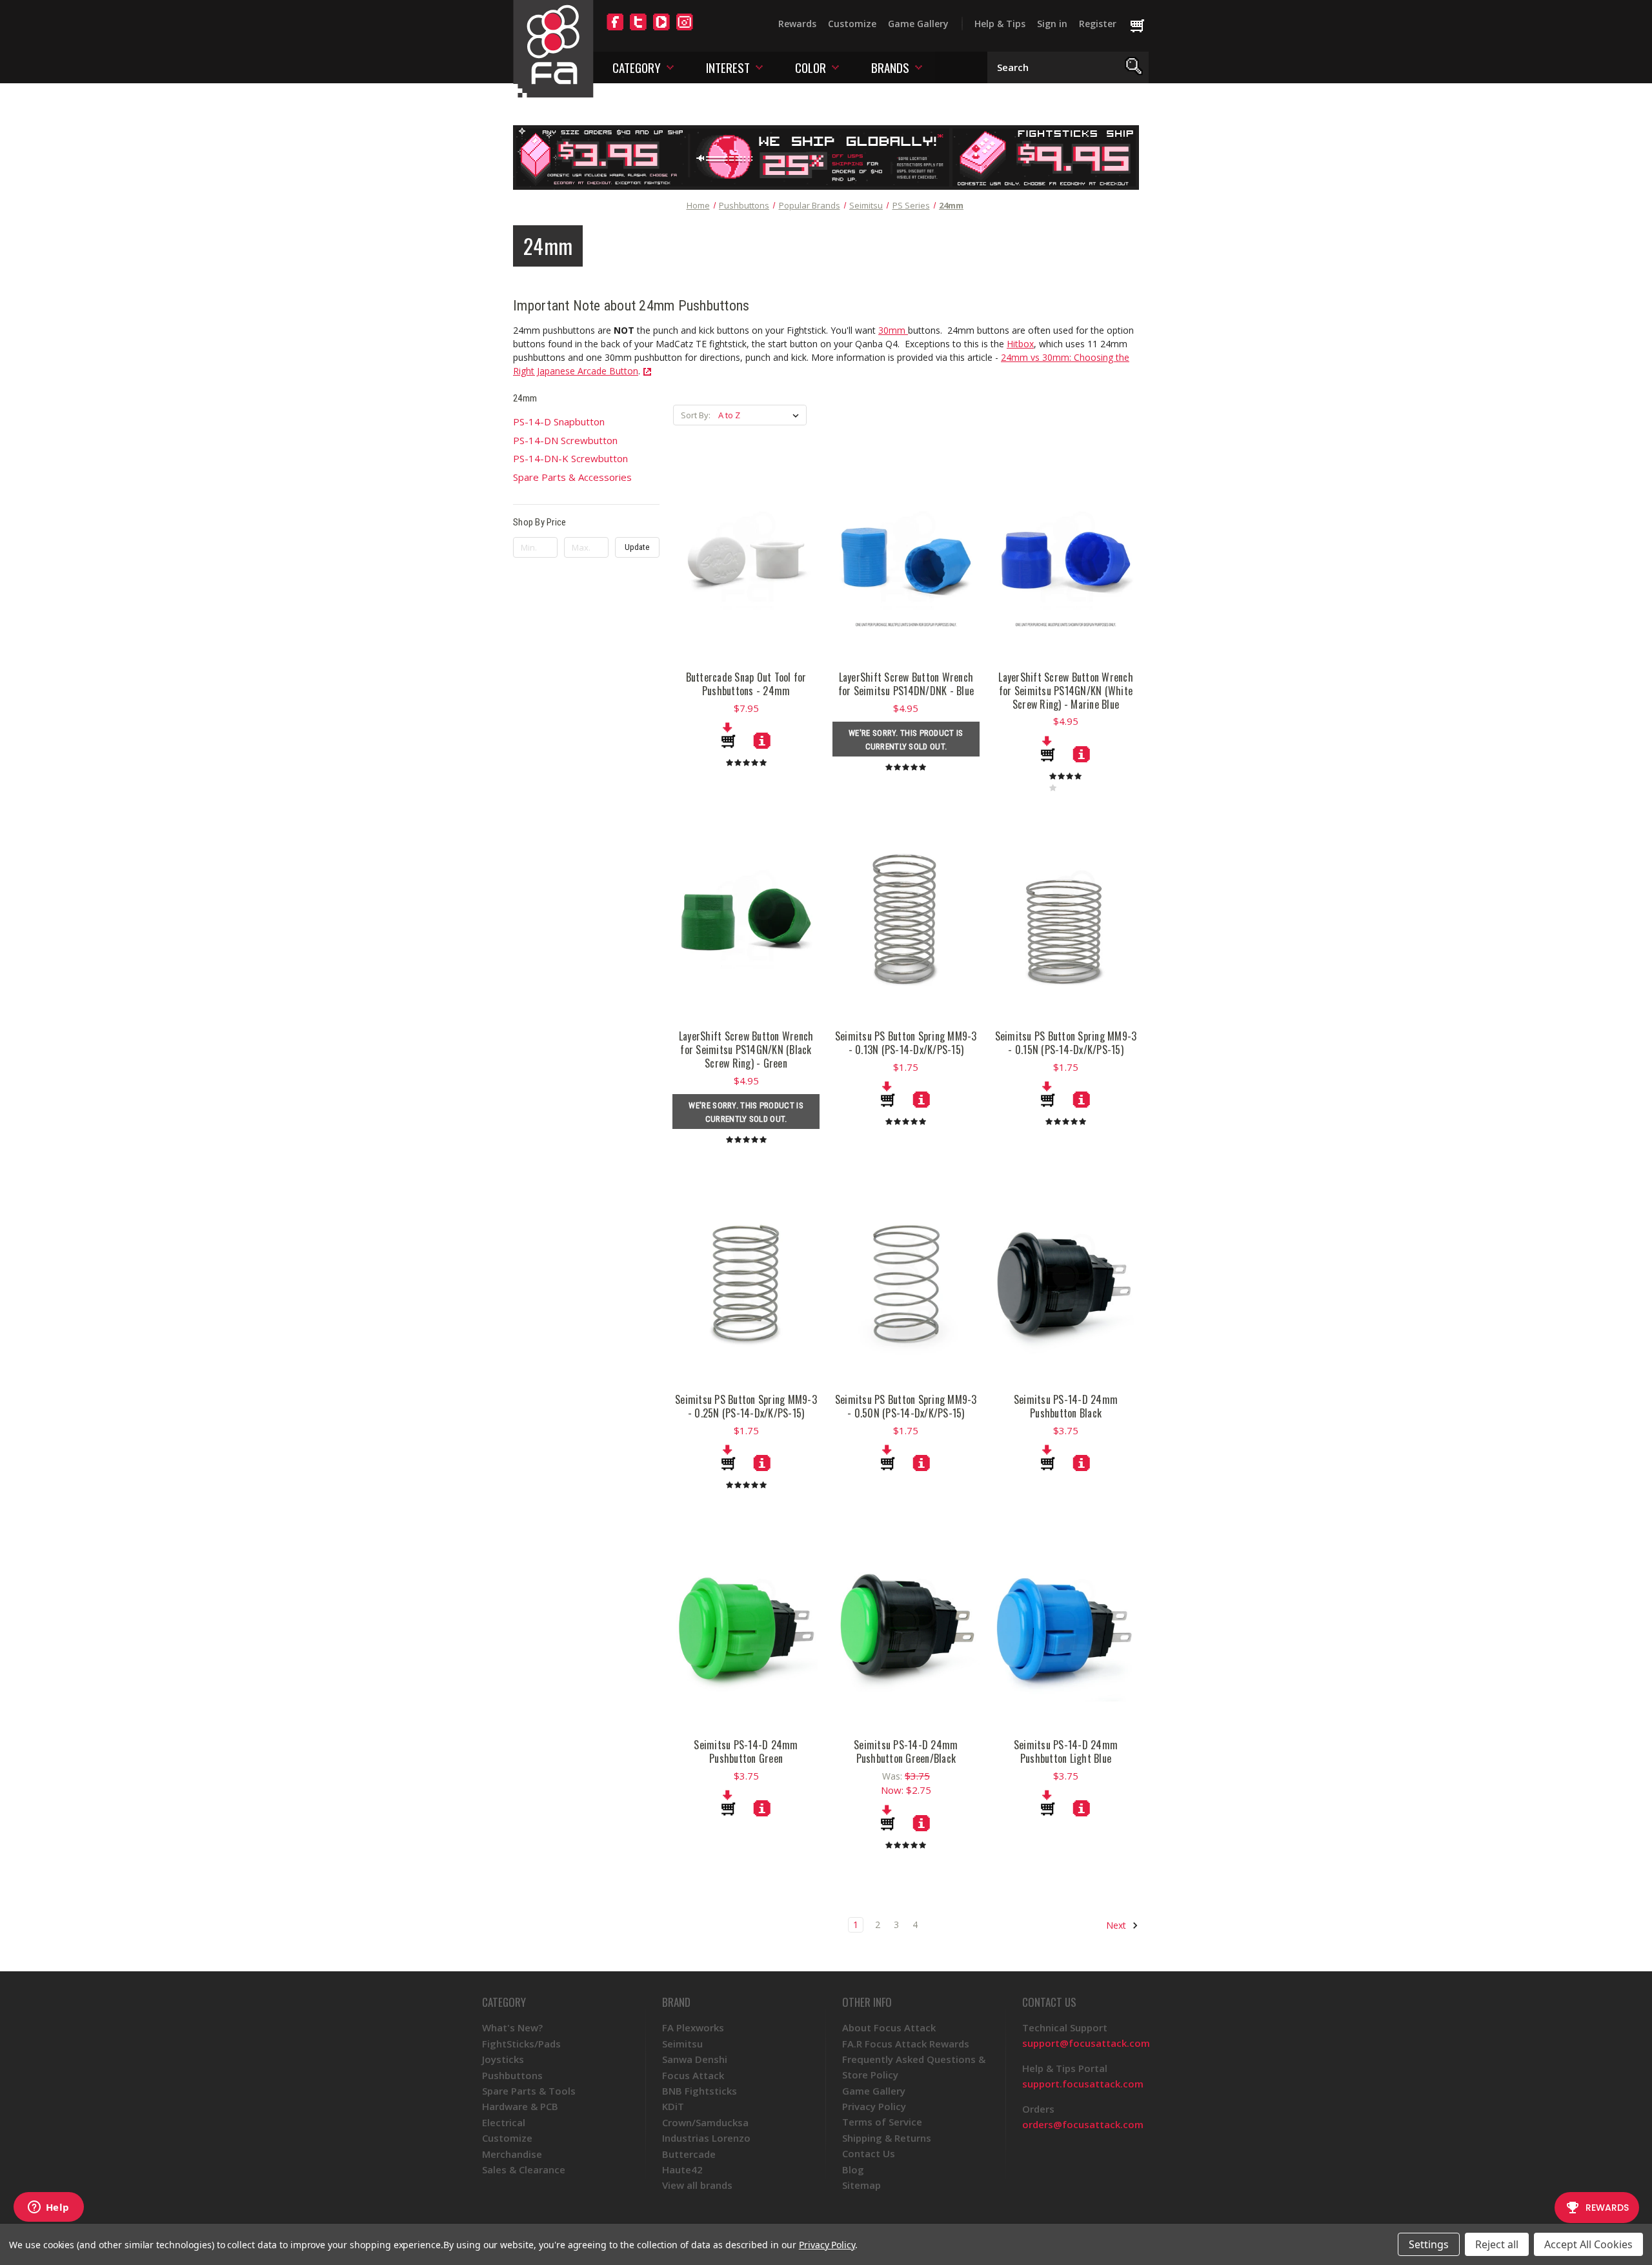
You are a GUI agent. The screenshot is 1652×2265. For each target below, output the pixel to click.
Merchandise (512, 2154)
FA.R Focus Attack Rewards (906, 2044)
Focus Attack (693, 2075)
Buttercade (689, 2154)
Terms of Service (882, 2122)
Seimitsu (682, 2044)
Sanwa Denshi (695, 2059)
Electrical (504, 2122)
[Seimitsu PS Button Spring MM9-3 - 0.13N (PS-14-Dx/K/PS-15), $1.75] (906, 919)
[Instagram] (685, 30)
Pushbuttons (512, 2075)
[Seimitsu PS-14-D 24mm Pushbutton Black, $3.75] (1066, 1283)
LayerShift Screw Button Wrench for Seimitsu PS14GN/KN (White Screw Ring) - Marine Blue (1066, 691)
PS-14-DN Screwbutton (565, 440)
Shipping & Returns (887, 2138)
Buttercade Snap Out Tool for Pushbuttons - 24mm (746, 684)
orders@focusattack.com (1083, 2124)
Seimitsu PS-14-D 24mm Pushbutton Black (1066, 1407)
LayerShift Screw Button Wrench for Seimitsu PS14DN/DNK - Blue (906, 684)
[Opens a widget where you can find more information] (48, 2208)
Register (1098, 24)
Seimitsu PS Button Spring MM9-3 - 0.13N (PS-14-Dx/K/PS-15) (906, 1043)
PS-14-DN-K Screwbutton (570, 458)
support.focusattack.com (1083, 2084)
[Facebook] (615, 30)
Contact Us (869, 2153)
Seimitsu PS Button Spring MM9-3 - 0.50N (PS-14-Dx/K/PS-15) (906, 1407)
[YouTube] (661, 30)
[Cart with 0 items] (1143, 26)
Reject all (1497, 2244)
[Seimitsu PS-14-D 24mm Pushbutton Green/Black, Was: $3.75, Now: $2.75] (906, 1628)
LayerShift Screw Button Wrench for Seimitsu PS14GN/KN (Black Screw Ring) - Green (746, 1050)
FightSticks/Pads (521, 2044)
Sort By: (696, 415)
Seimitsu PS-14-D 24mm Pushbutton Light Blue (1066, 1752)
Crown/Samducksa (705, 2122)
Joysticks (503, 2059)
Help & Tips (1000, 24)
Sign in (1052, 24)
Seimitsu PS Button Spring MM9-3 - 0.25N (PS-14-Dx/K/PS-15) (746, 1407)
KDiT (673, 2106)
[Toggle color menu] (835, 67)
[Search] (1134, 67)
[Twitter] (638, 30)
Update (637, 547)
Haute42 (682, 2169)
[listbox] (761, 415)
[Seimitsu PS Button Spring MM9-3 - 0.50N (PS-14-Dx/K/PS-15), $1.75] (906, 1283)
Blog (853, 2169)
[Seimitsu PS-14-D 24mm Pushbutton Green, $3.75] (746, 1628)
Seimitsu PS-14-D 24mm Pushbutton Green (746, 1752)
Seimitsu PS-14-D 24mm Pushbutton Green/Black (906, 1752)
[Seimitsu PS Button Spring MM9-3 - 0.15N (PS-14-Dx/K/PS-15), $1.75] (1066, 919)
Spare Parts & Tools (529, 2091)
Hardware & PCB (520, 2106)
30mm (893, 330)
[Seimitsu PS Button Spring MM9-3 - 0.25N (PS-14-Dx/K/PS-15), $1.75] (746, 1283)
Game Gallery (918, 24)
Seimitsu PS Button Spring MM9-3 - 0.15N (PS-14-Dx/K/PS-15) (1066, 1043)
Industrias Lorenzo (706, 2138)
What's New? (512, 2027)
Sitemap (861, 2185)
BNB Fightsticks (700, 2091)
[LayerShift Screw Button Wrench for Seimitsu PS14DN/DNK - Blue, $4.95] (906, 560)
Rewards (797, 24)
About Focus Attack (889, 2027)
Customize (852, 24)
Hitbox (1020, 344)
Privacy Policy (874, 2106)
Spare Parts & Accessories (572, 477)
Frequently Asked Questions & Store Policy (914, 2067)
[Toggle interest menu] (759, 67)
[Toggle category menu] (670, 67)
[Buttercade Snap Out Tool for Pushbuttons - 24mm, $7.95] (746, 560)
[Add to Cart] (728, 735)
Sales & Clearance (524, 2169)
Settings (1429, 2244)
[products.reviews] (746, 762)
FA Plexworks (693, 2027)
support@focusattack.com (1086, 2043)
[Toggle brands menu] (919, 67)
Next (1117, 1925)
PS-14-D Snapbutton (559, 422)
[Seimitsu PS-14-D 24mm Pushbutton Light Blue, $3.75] (1066, 1628)
